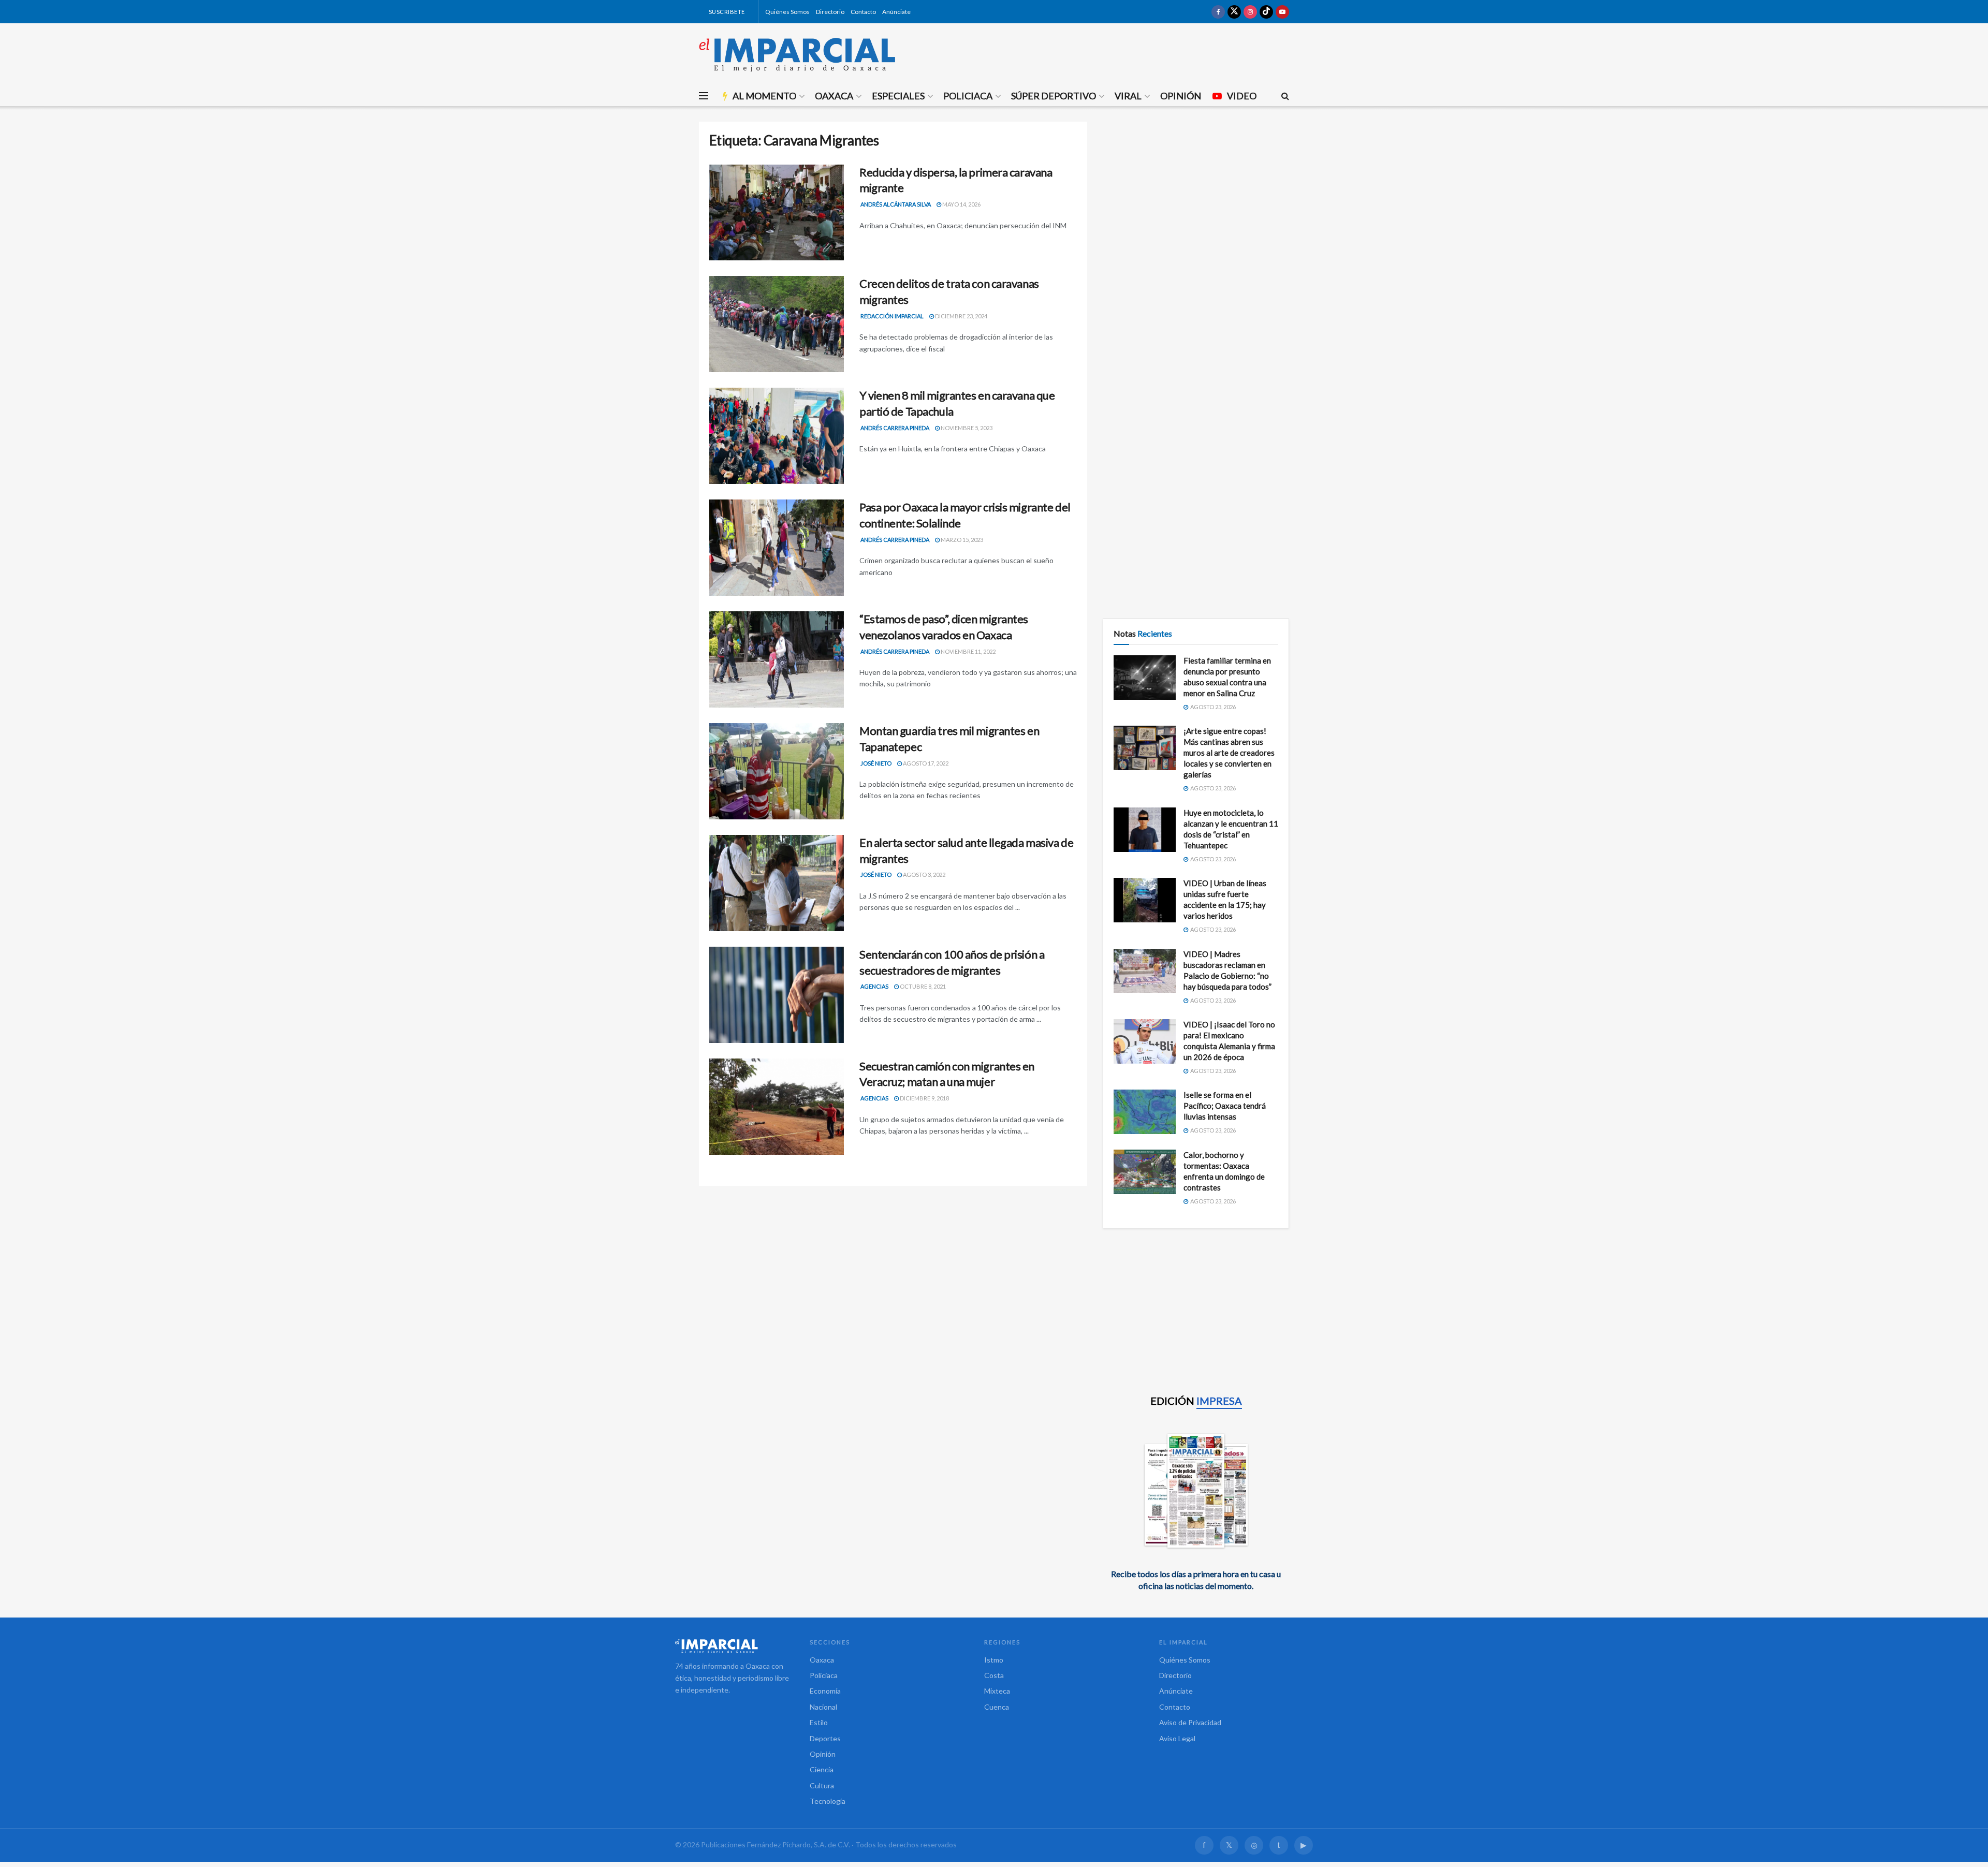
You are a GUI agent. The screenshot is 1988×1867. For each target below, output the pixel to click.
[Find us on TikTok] (1266, 12)
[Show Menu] (704, 96)
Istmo (994, 1660)
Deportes (825, 1738)
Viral (1128, 96)
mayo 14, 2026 (961, 204)
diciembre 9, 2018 (924, 1098)
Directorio (830, 12)
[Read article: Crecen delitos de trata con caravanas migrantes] (777, 324)
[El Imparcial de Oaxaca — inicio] (732, 1646)
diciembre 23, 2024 (961, 316)
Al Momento (764, 96)
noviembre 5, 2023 (966, 428)
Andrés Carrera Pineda (895, 428)
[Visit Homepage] (797, 54)
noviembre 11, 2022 (968, 651)
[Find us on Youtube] (1282, 12)
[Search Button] (1285, 96)
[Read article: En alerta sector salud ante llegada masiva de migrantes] (777, 883)
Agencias (874, 986)
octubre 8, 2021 (922, 986)
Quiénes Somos (787, 12)
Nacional (823, 1707)
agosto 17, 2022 (925, 763)
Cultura (822, 1785)
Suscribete (726, 12)
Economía (825, 1691)
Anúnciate (896, 12)
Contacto (863, 12)
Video (1242, 96)
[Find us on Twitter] (1234, 12)
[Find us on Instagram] (1250, 12)
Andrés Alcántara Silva (896, 204)
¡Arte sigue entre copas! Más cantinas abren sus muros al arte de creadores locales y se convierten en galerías (1229, 753)
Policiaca (968, 96)
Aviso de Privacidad (1190, 1722)
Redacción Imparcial (892, 316)
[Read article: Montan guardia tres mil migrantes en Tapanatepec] (777, 771)
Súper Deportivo (1054, 96)
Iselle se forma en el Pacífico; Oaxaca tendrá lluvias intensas (1225, 1106)
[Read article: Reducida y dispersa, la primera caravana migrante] (777, 213)
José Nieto (876, 763)
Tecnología (828, 1801)
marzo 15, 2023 (961, 540)
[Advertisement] (1196, 194)
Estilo (819, 1722)
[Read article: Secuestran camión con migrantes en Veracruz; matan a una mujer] (777, 1107)
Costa (994, 1675)
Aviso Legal (1177, 1738)
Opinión (1181, 96)
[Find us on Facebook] (1218, 12)
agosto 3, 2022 (924, 874)
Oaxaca (834, 96)
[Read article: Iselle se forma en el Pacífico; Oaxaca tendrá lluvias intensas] (1145, 1112)
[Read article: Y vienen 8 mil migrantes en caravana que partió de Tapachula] (777, 436)
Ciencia (822, 1769)
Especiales (898, 96)
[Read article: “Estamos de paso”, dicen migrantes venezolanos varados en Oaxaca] (777, 659)
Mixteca (997, 1691)
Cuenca (997, 1707)
